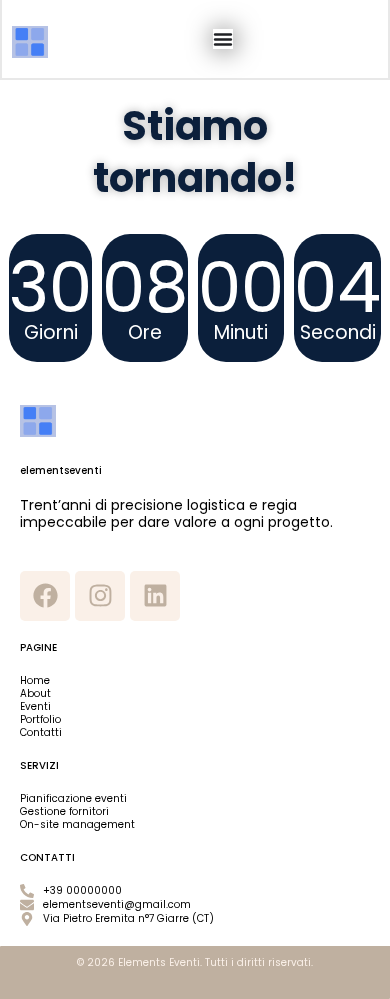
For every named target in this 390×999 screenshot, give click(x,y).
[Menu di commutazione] (223, 39)
